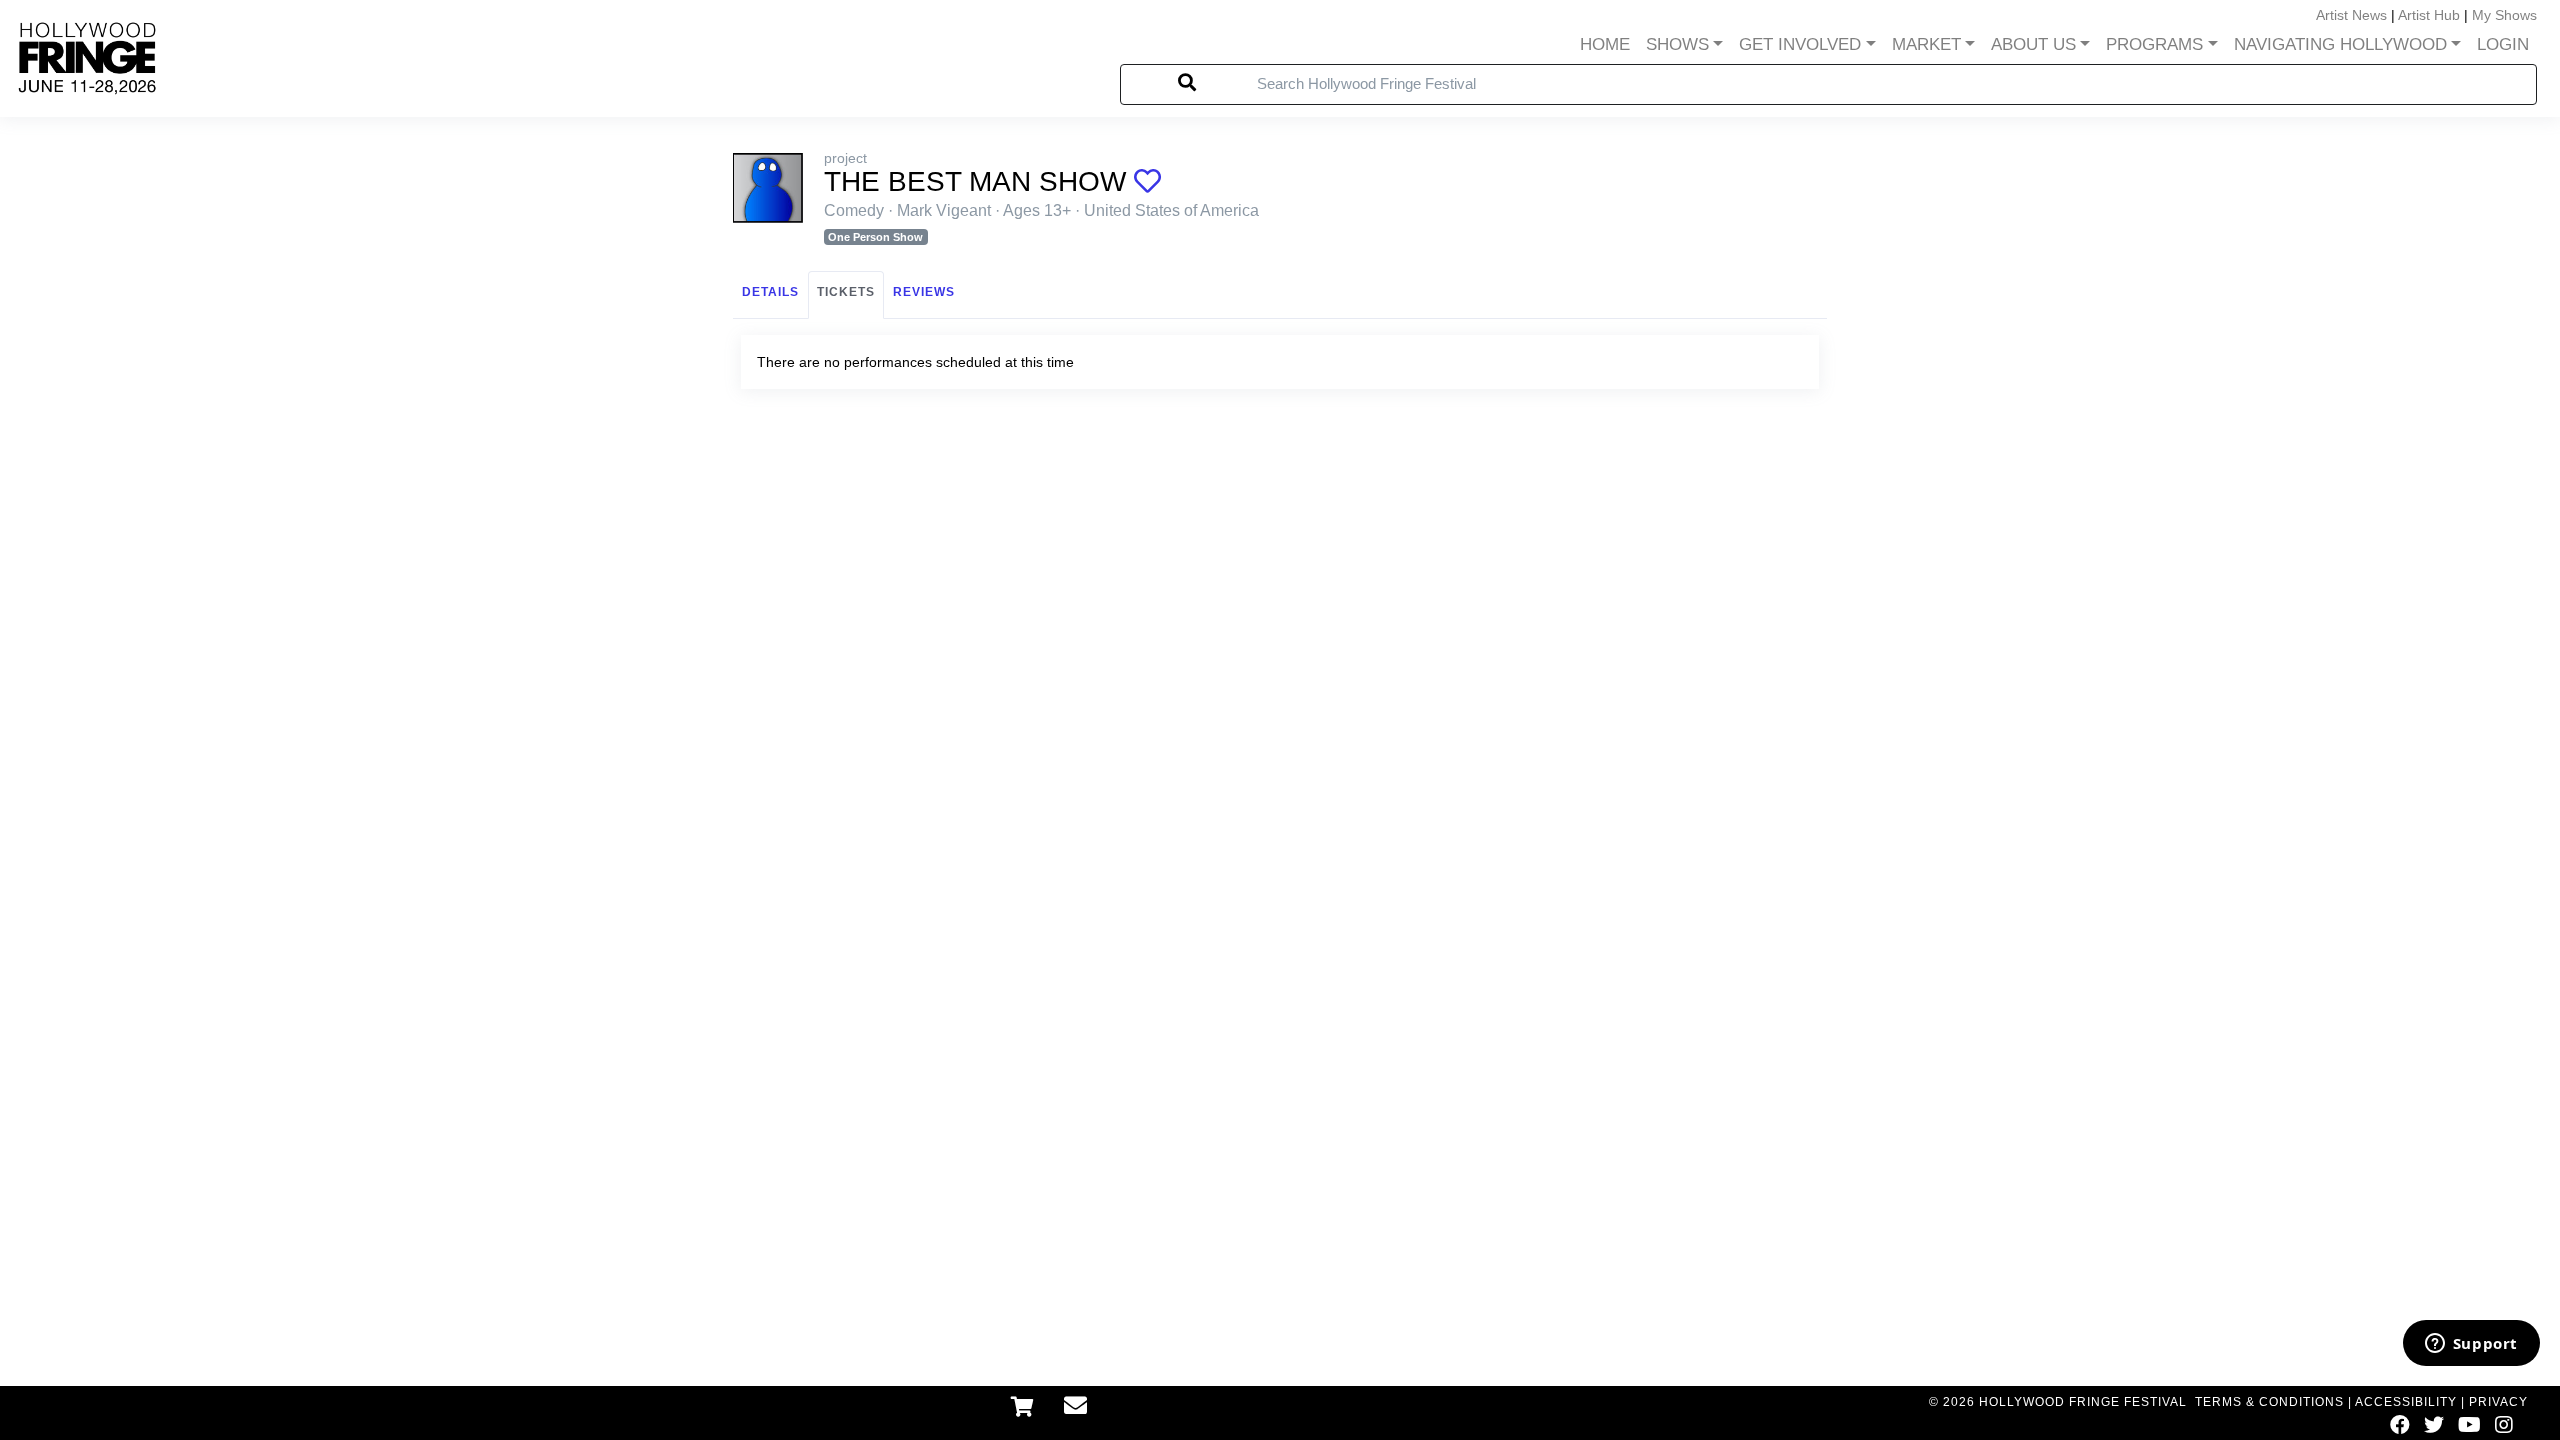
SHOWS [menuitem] (1677, 44)
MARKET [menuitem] (1926, 44)
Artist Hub (2429, 15)
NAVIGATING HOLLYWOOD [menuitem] (2340, 44)
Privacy (2498, 1402)
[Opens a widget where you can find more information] (2471, 1345)
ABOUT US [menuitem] (2033, 44)
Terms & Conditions (2269, 1402)
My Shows (2504, 15)
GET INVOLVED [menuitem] (1800, 44)
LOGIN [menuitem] (2503, 44)
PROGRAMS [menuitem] (2154, 44)
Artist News (2351, 15)
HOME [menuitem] (1605, 44)
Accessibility (2406, 1402)
